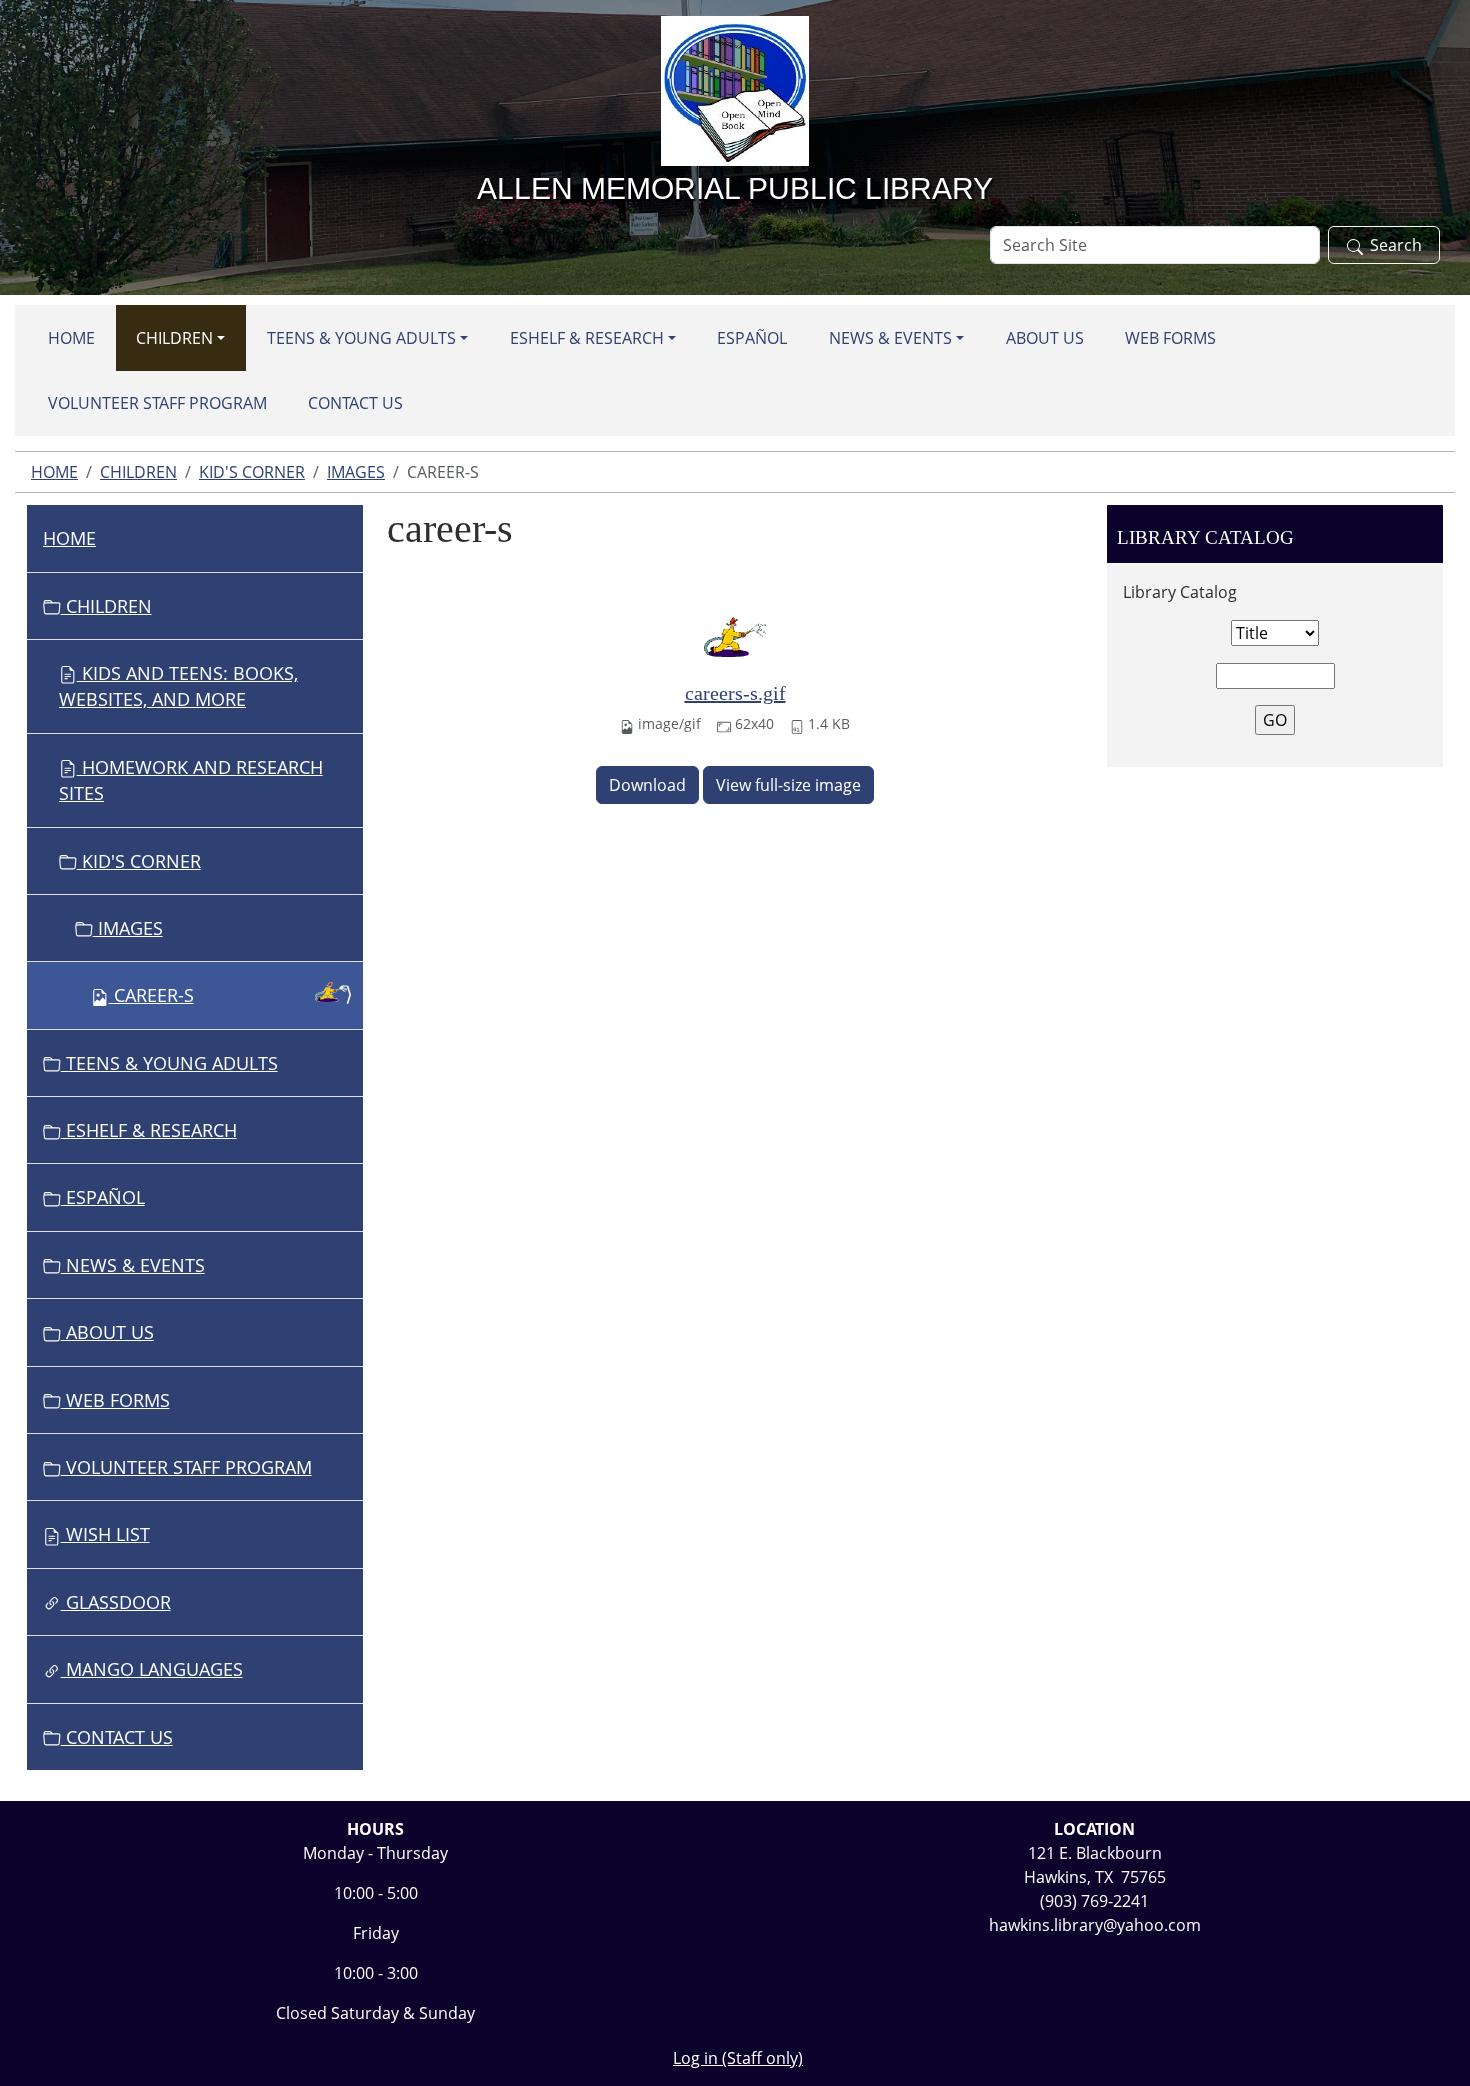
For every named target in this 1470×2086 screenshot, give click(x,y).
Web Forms (1170, 338)
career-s (154, 995)
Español (752, 338)
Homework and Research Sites (191, 780)
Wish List (105, 1534)
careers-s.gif (735, 693)
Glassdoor (116, 1602)
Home (71, 338)
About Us (1045, 338)
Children (174, 338)
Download (647, 785)
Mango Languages (152, 1669)
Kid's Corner (252, 472)
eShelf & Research (587, 338)
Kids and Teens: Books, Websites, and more (178, 686)
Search (1396, 245)
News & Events (890, 338)
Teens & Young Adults (361, 338)
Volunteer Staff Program (157, 403)
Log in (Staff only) (738, 2058)
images (356, 472)
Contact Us (355, 403)
